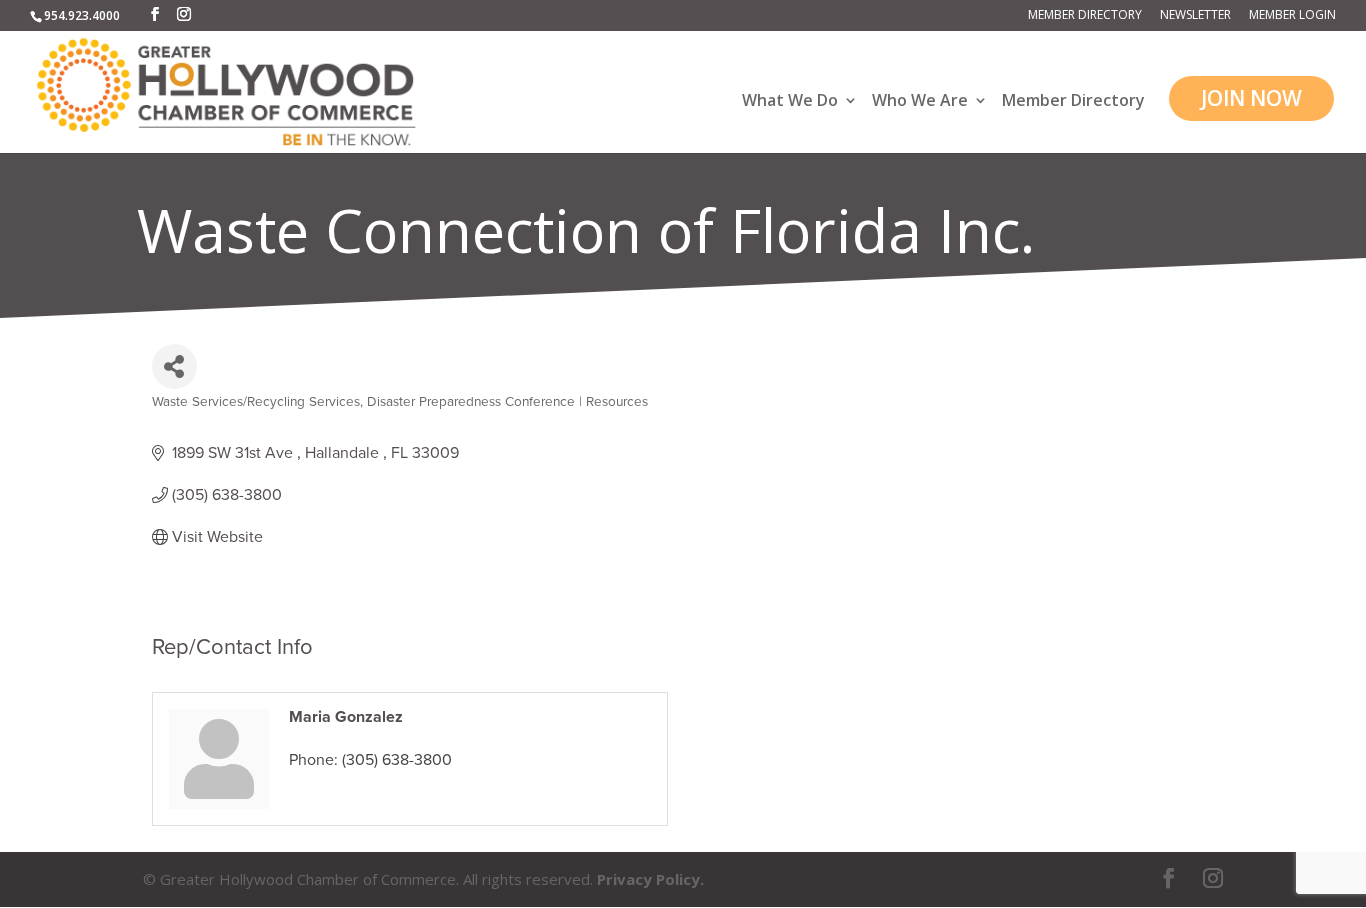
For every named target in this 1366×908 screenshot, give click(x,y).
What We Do (790, 101)
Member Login (1292, 16)
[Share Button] (174, 366)
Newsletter (1195, 16)
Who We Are (920, 101)
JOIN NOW (1251, 98)
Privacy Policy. (650, 879)
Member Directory (1085, 16)
